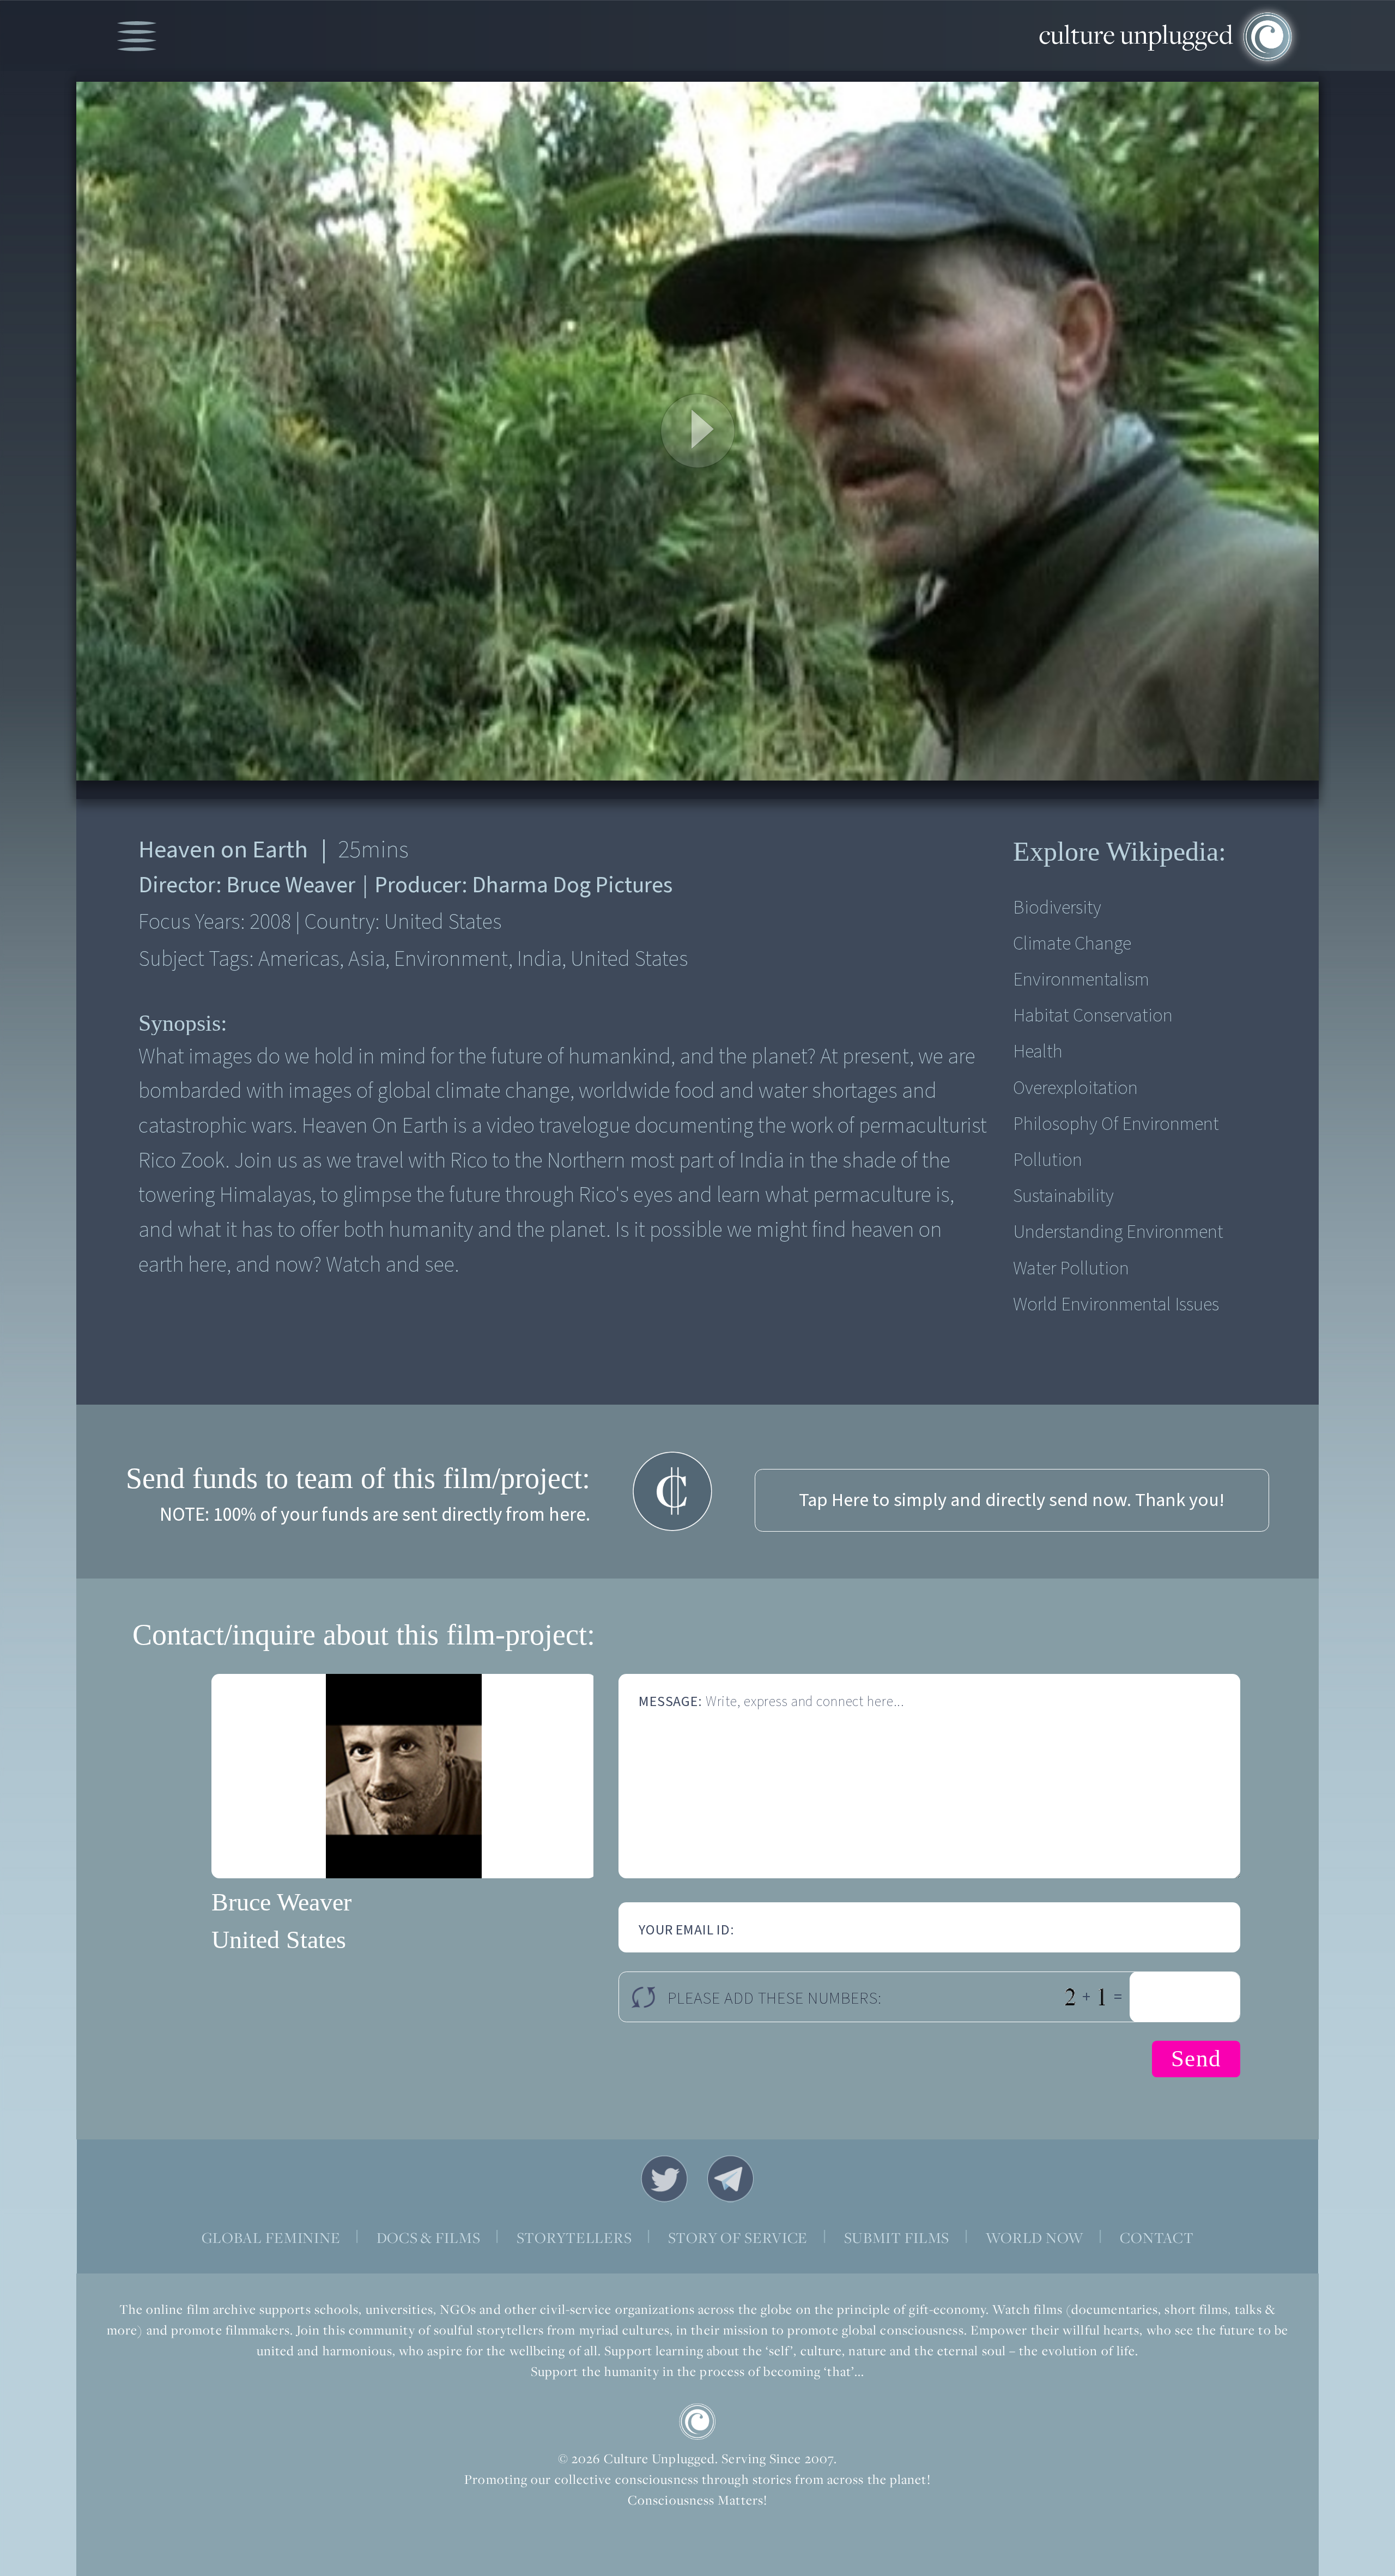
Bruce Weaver (281, 1902)
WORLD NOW (1035, 2238)
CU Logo (697, 2422)
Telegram (731, 2179)
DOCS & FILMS (429, 2238)
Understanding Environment (1118, 1232)
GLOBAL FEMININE (271, 2238)
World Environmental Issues (1116, 1305)
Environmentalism (1081, 980)
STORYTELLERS (574, 2238)
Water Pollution (1071, 1269)
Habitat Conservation (1093, 1016)
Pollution (1048, 1160)
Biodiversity (1057, 908)
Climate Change (1072, 944)
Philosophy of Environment (1116, 1124)
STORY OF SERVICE (738, 2238)
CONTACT (1157, 2238)
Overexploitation (1075, 1088)
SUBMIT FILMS (897, 2238)
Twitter (664, 2179)
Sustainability (1063, 1196)
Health (1038, 1052)
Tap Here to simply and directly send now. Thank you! (1012, 1500)
